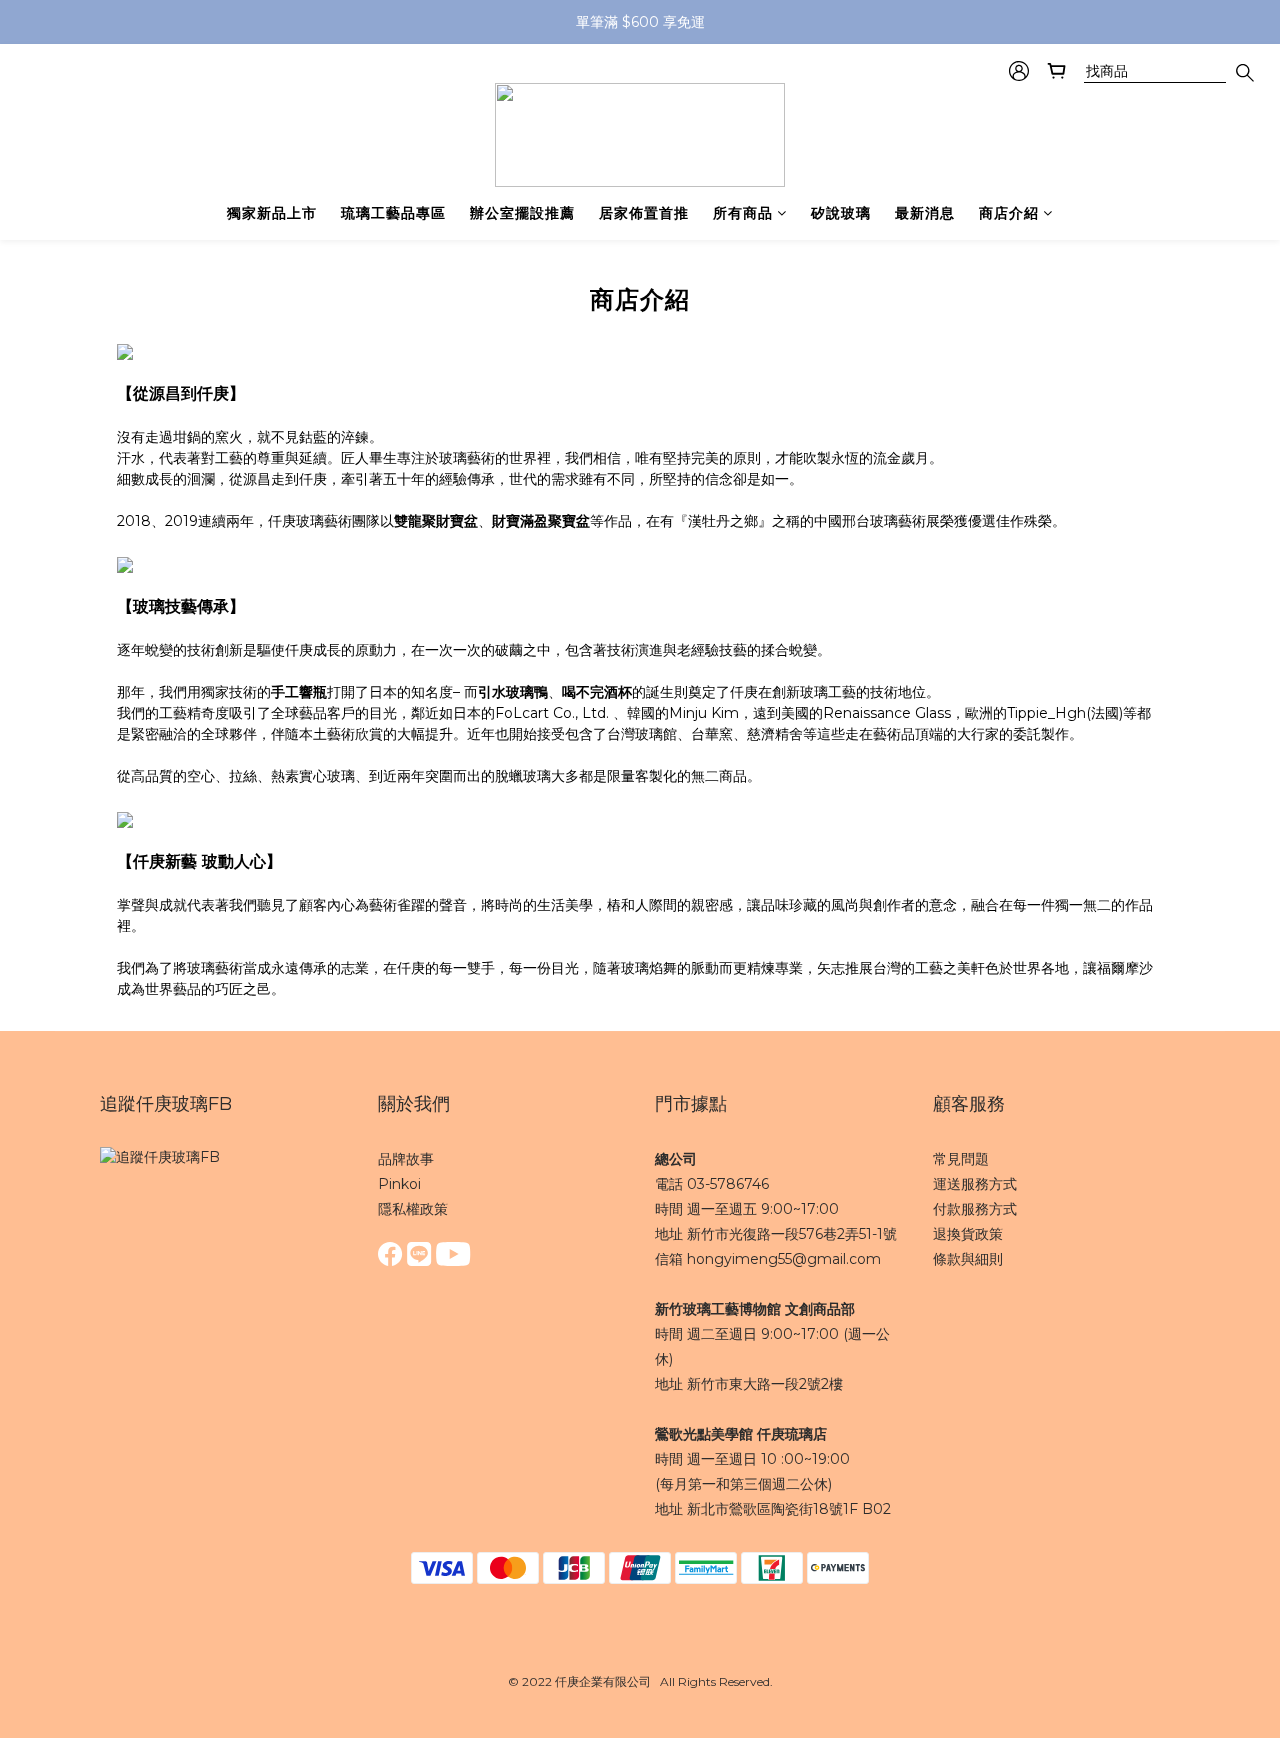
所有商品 (743, 213)
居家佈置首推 (644, 213)
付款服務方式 (975, 1209)
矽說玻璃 (841, 213)
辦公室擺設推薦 (522, 213)
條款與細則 (968, 1259)
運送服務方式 (975, 1184)
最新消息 (925, 213)
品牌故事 (406, 1159)
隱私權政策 (413, 1209)
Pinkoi (399, 1184)
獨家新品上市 (272, 213)
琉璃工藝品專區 (393, 213)
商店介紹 (1009, 213)
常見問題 (961, 1159)
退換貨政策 (968, 1234)
